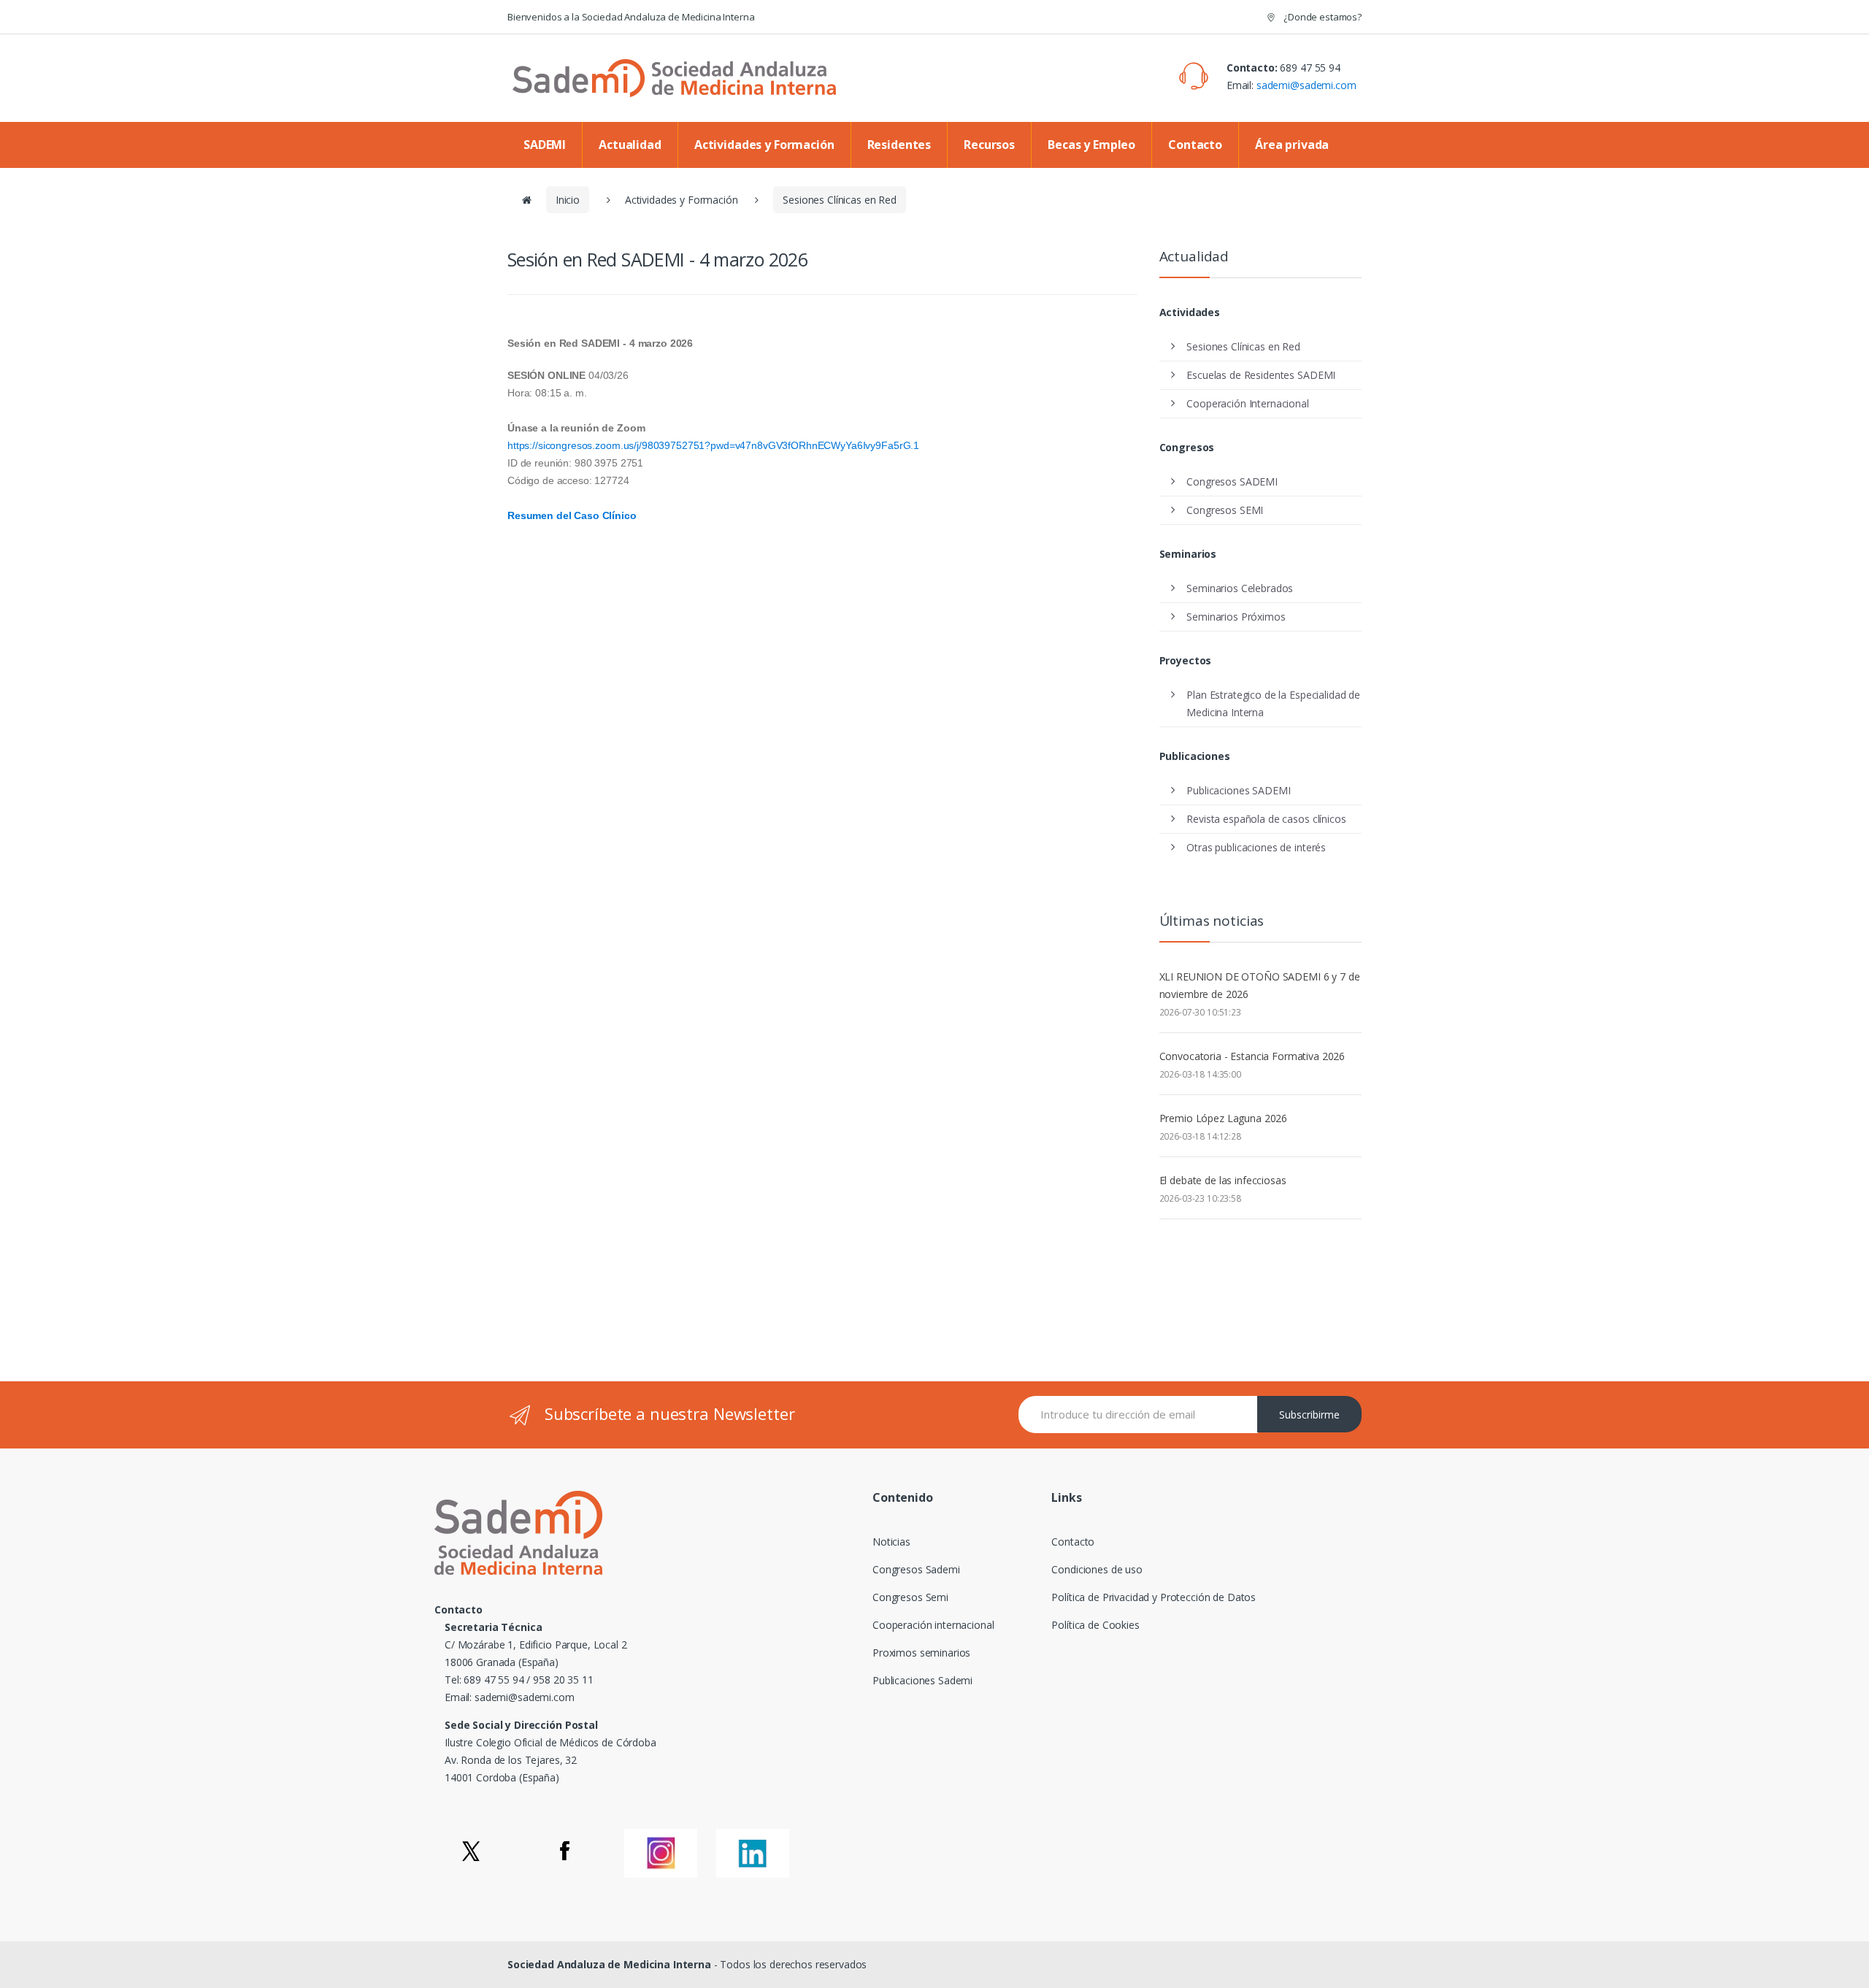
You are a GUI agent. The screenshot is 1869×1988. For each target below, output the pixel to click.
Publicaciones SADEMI (1238, 790)
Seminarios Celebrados (1240, 588)
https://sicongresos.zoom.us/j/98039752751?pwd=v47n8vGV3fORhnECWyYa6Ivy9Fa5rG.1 (715, 445)
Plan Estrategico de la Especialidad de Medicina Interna (1273, 703)
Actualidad (630, 145)
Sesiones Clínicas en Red (840, 200)
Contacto (1195, 145)
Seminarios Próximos (1236, 617)
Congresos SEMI (1225, 510)
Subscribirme (1309, 1415)
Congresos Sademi (916, 1569)
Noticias (891, 1542)
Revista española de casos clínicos (1266, 819)
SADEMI (545, 145)
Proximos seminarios (921, 1653)
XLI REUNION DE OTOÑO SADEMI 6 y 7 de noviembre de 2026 (1260, 985)
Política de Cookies (1095, 1625)
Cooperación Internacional (1248, 403)
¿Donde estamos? (1321, 17)
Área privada (1292, 145)
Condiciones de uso (1097, 1569)
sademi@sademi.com (1306, 85)
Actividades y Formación (764, 145)
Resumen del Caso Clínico (572, 515)
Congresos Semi (910, 1597)
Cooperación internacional (933, 1625)
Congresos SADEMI (1232, 481)
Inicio (568, 200)
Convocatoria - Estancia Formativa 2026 (1252, 1056)
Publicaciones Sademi (922, 1680)
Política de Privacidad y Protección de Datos (1154, 1597)
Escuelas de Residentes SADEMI (1261, 375)
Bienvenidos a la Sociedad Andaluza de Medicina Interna (631, 17)
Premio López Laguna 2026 (1224, 1118)
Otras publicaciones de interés (1256, 847)
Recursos (989, 145)
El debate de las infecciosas (1223, 1180)
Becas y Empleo (1091, 145)
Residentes (899, 145)
